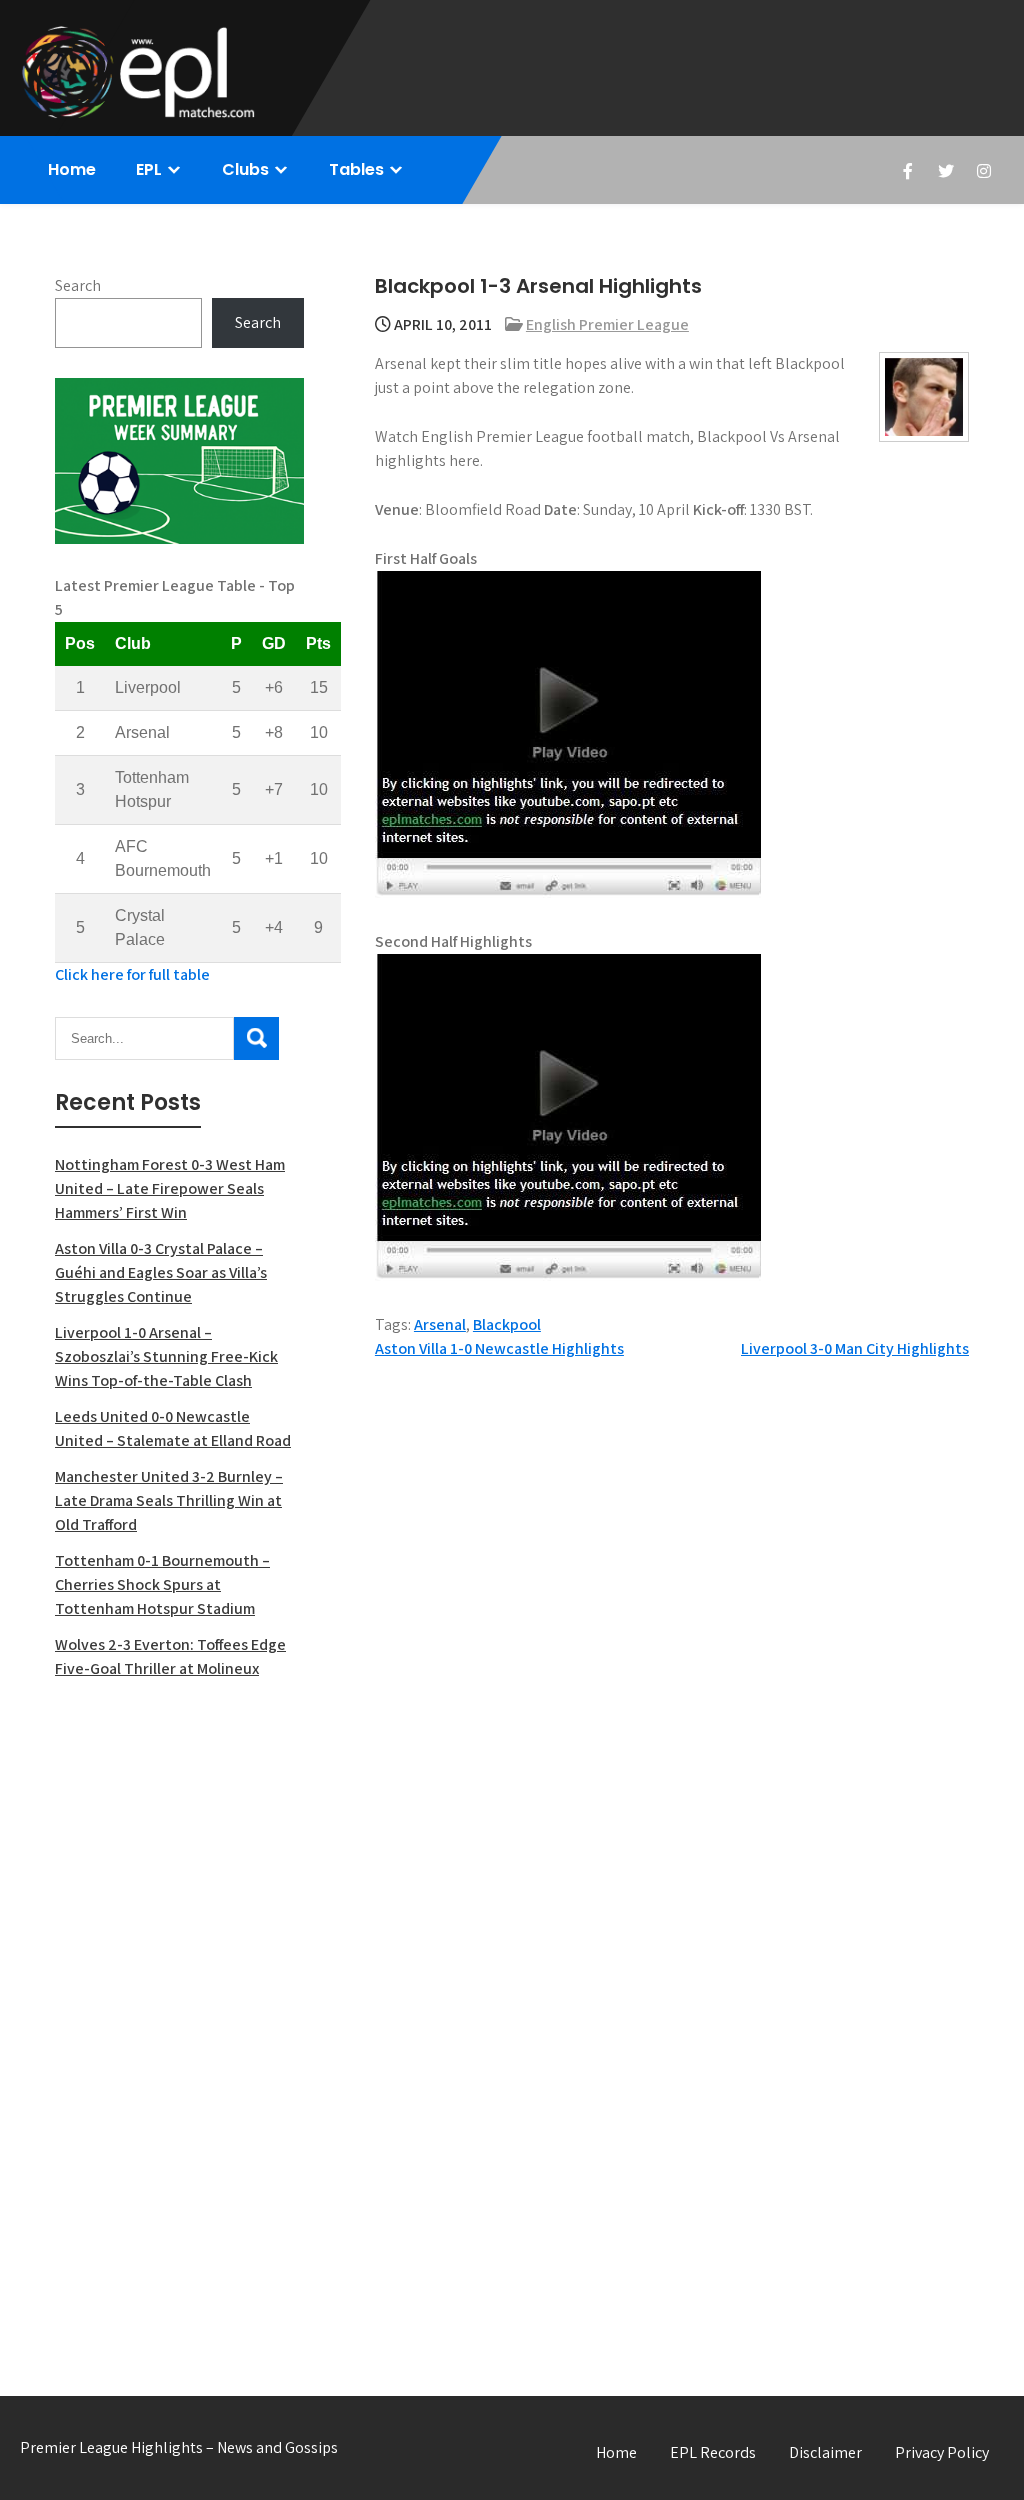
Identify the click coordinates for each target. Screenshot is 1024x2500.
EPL (149, 169)
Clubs (245, 169)
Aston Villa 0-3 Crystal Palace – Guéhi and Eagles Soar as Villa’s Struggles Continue (161, 1272)
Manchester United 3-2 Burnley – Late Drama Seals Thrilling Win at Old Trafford (169, 1500)
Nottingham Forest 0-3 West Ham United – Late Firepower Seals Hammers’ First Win (170, 1188)
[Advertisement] (179, 2016)
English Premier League (607, 324)
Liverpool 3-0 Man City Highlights (855, 1348)
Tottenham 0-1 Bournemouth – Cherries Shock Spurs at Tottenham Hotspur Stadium (162, 1584)
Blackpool (507, 1324)
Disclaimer (825, 2452)
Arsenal (440, 1324)
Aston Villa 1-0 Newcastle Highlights (499, 1348)
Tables (356, 169)
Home (72, 169)
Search (78, 285)
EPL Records (713, 2452)
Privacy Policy (942, 2452)
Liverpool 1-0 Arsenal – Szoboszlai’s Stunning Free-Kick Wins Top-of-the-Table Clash (166, 1356)
